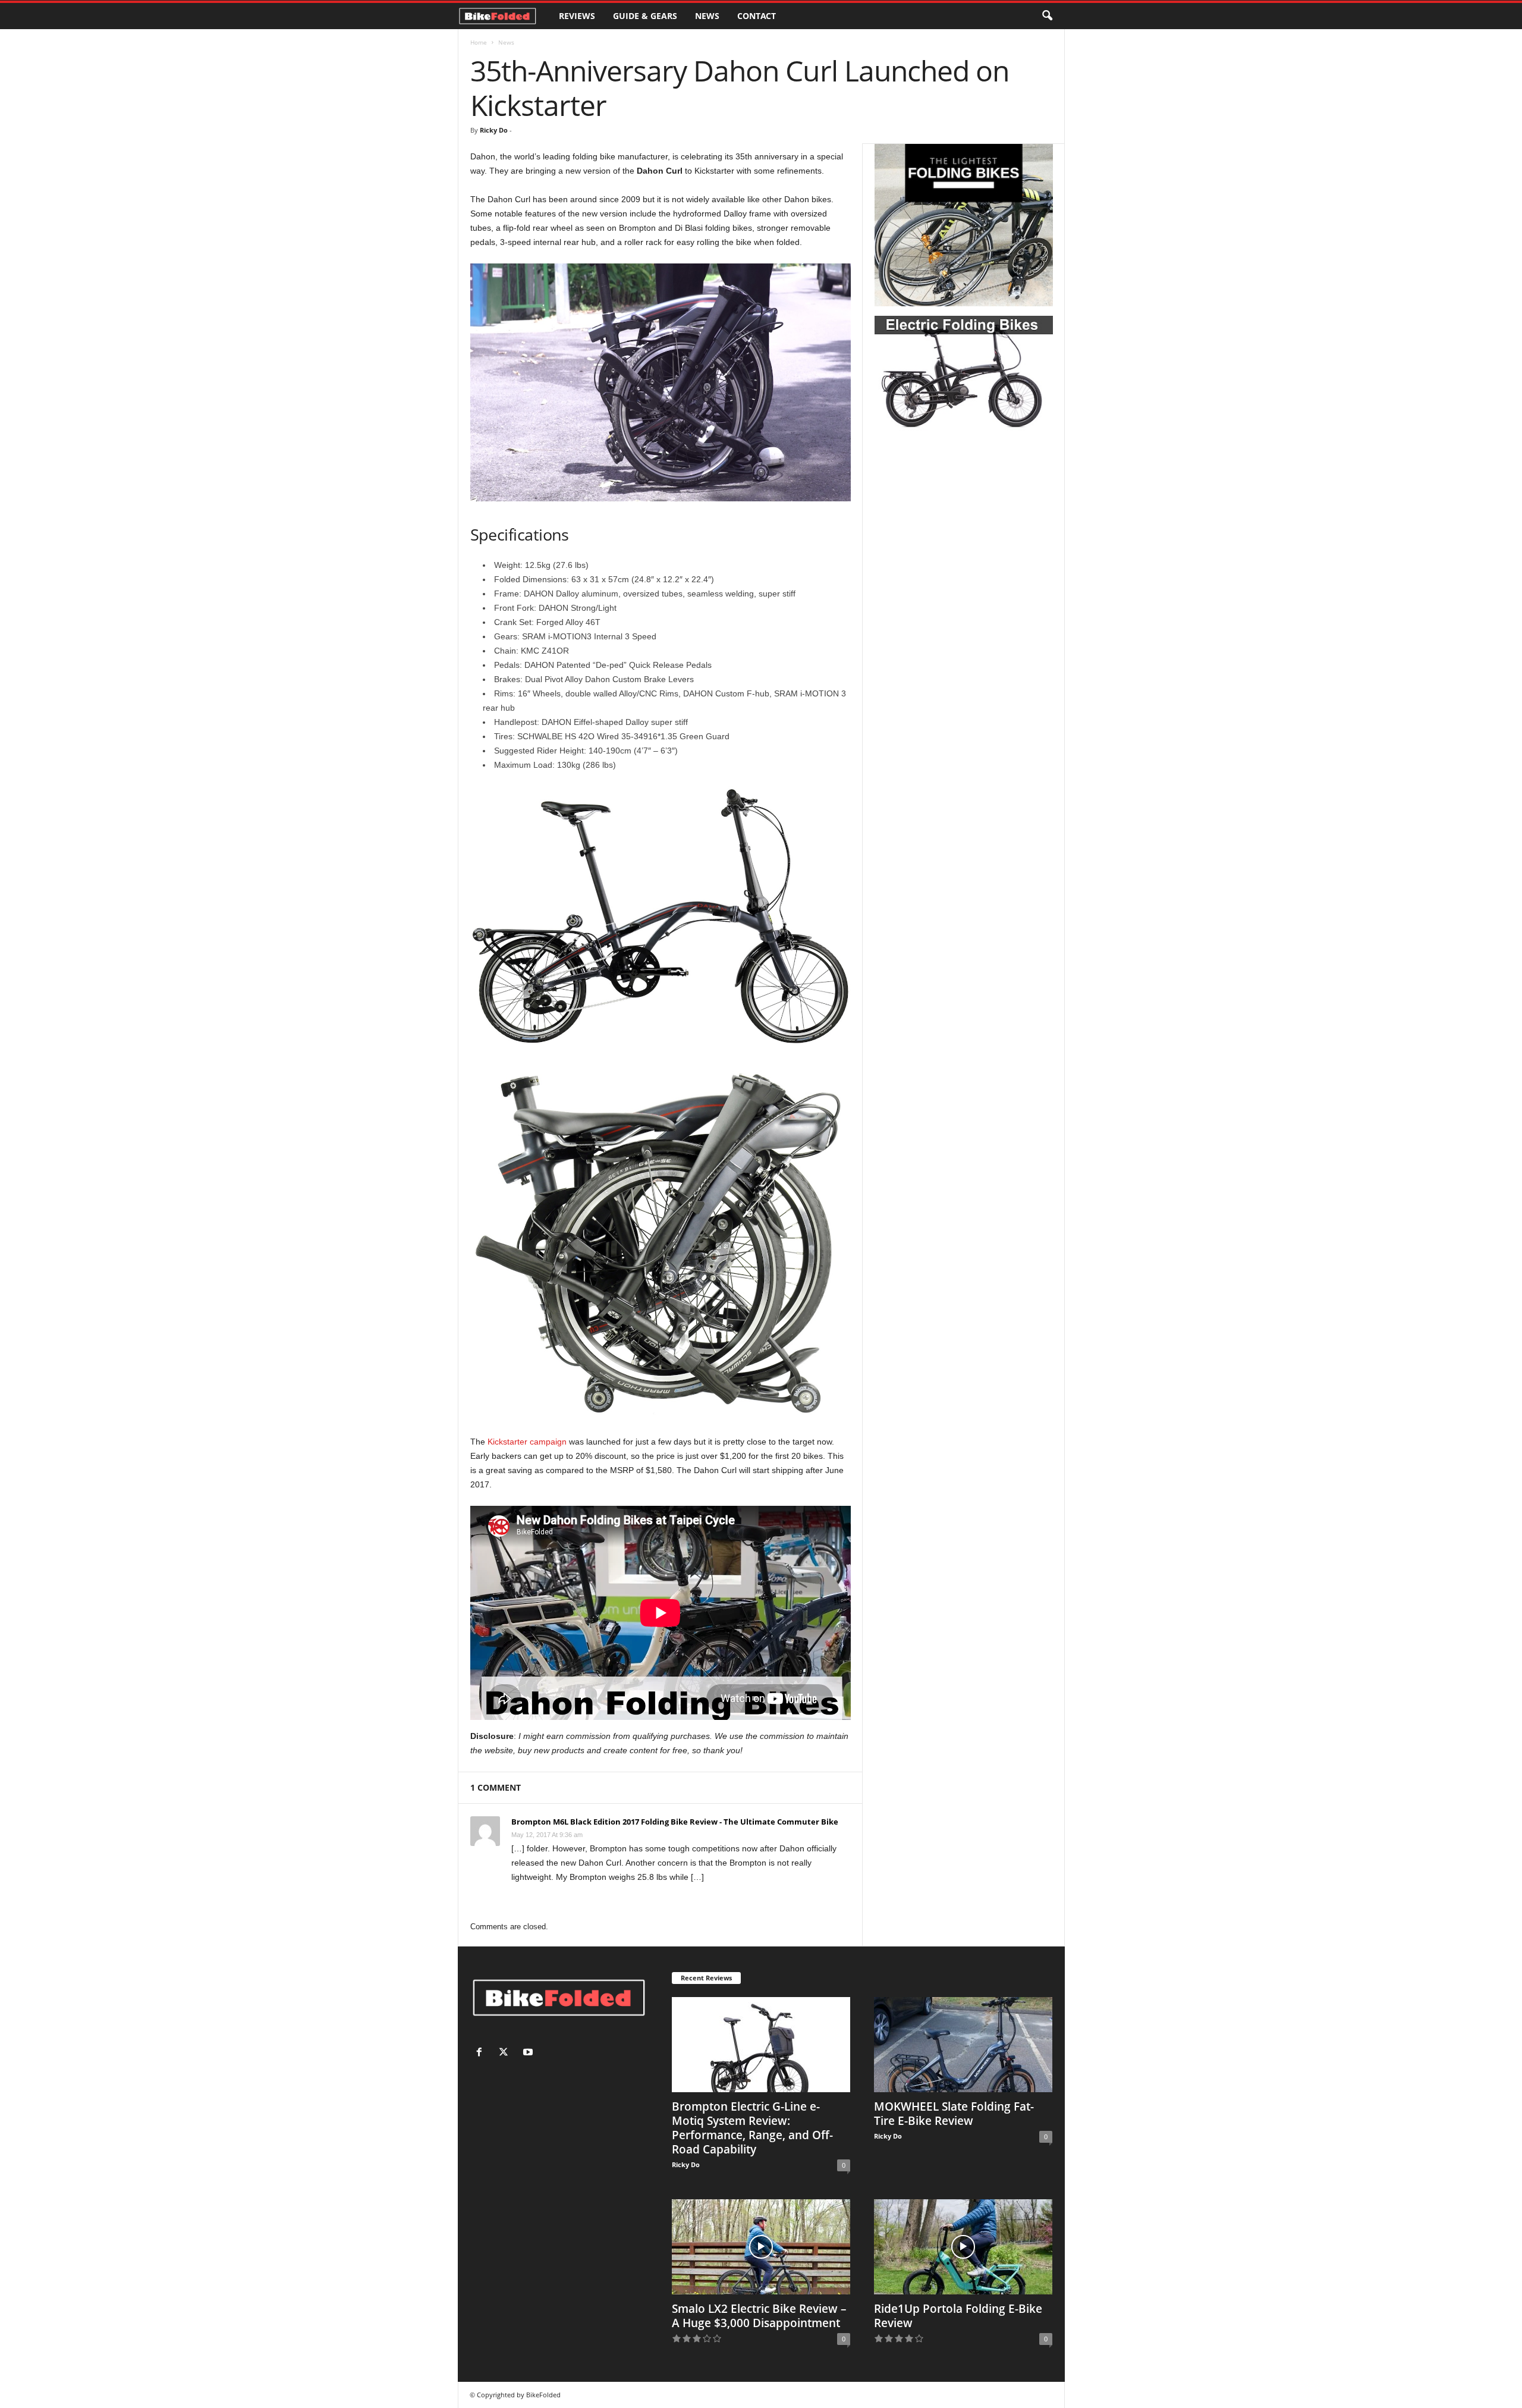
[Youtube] (529, 2053)
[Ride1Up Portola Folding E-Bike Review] (963, 2247)
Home (479, 42)
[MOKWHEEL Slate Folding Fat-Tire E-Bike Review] (963, 2045)
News (707, 16)
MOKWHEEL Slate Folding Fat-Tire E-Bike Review (954, 2114)
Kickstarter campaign (527, 1442)
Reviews (577, 16)
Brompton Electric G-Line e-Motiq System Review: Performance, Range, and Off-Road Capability (752, 2128)
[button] (1047, 16)
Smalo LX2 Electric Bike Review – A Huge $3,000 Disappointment (759, 2316)
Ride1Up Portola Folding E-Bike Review (958, 2316)
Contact (757, 16)
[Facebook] (482, 2053)
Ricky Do (494, 130)
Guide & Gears (645, 16)
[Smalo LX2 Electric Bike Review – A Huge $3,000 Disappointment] (761, 2247)
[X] (506, 2053)
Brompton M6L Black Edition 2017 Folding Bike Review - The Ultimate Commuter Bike (675, 1822)
